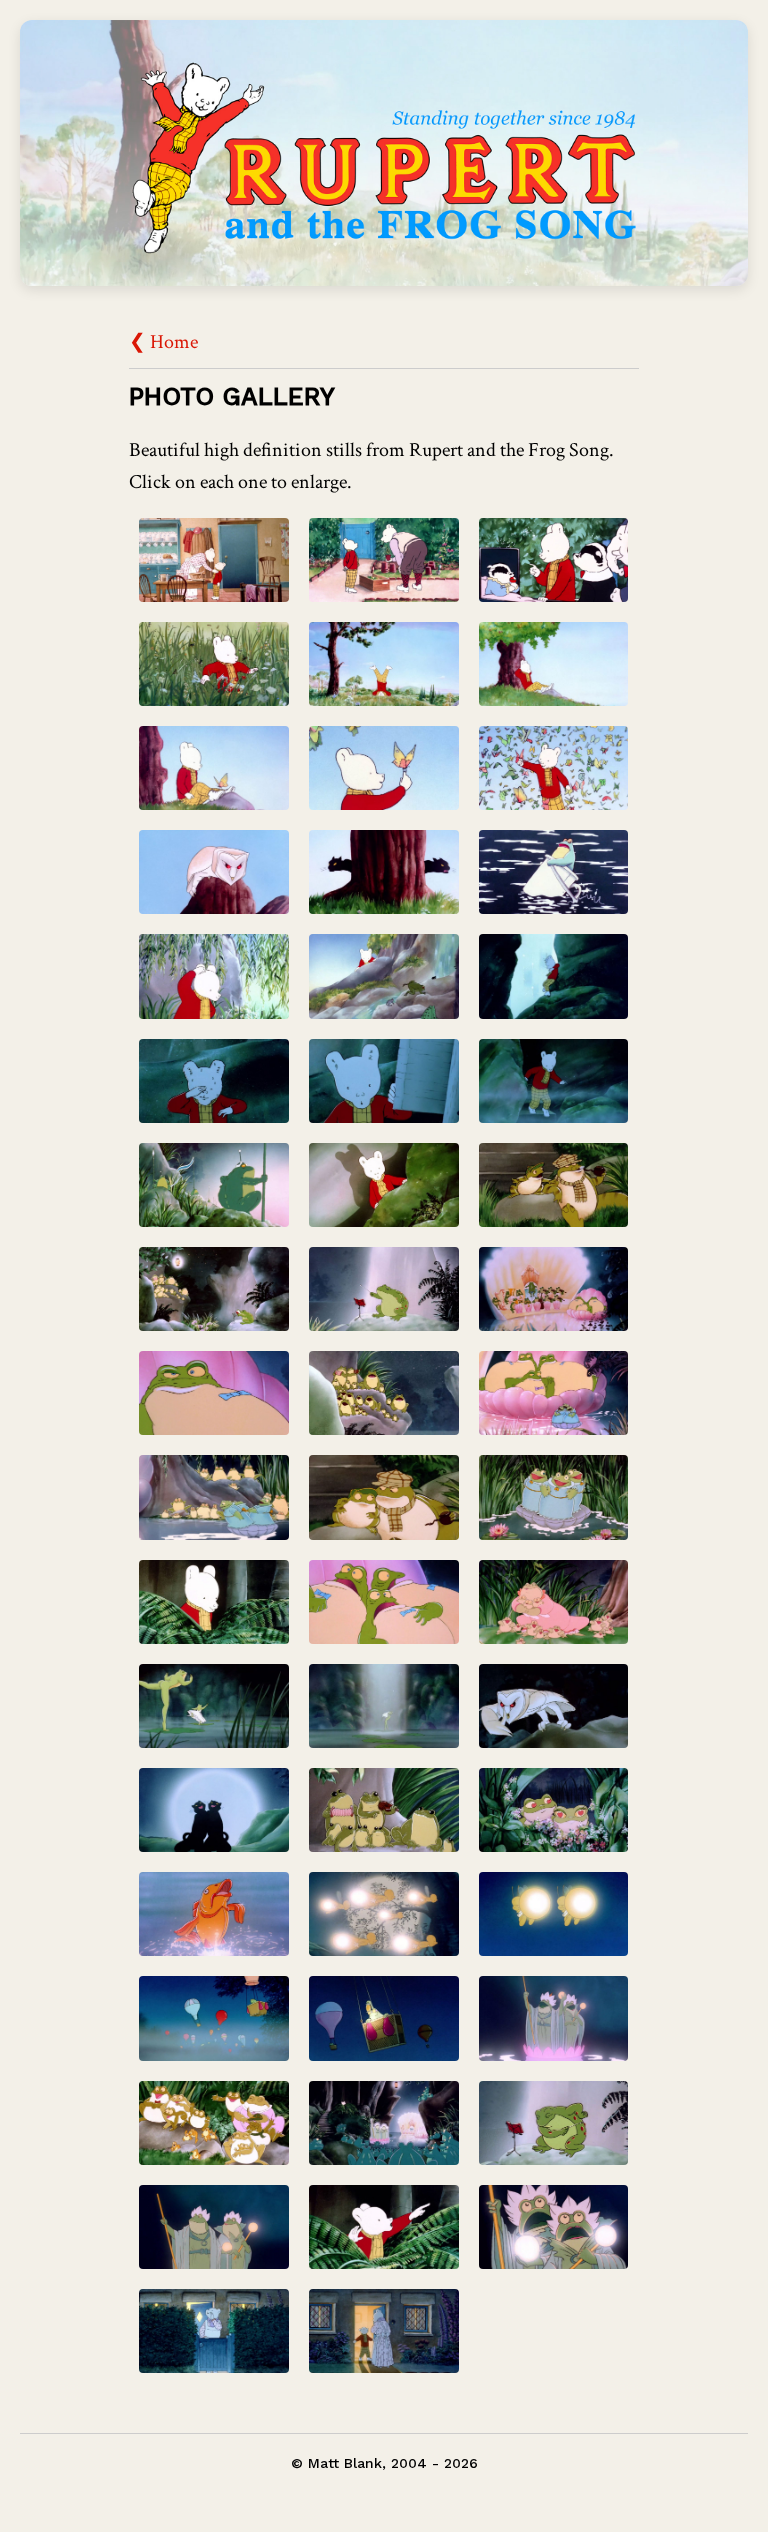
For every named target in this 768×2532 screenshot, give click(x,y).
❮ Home (163, 342)
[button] (214, 565)
